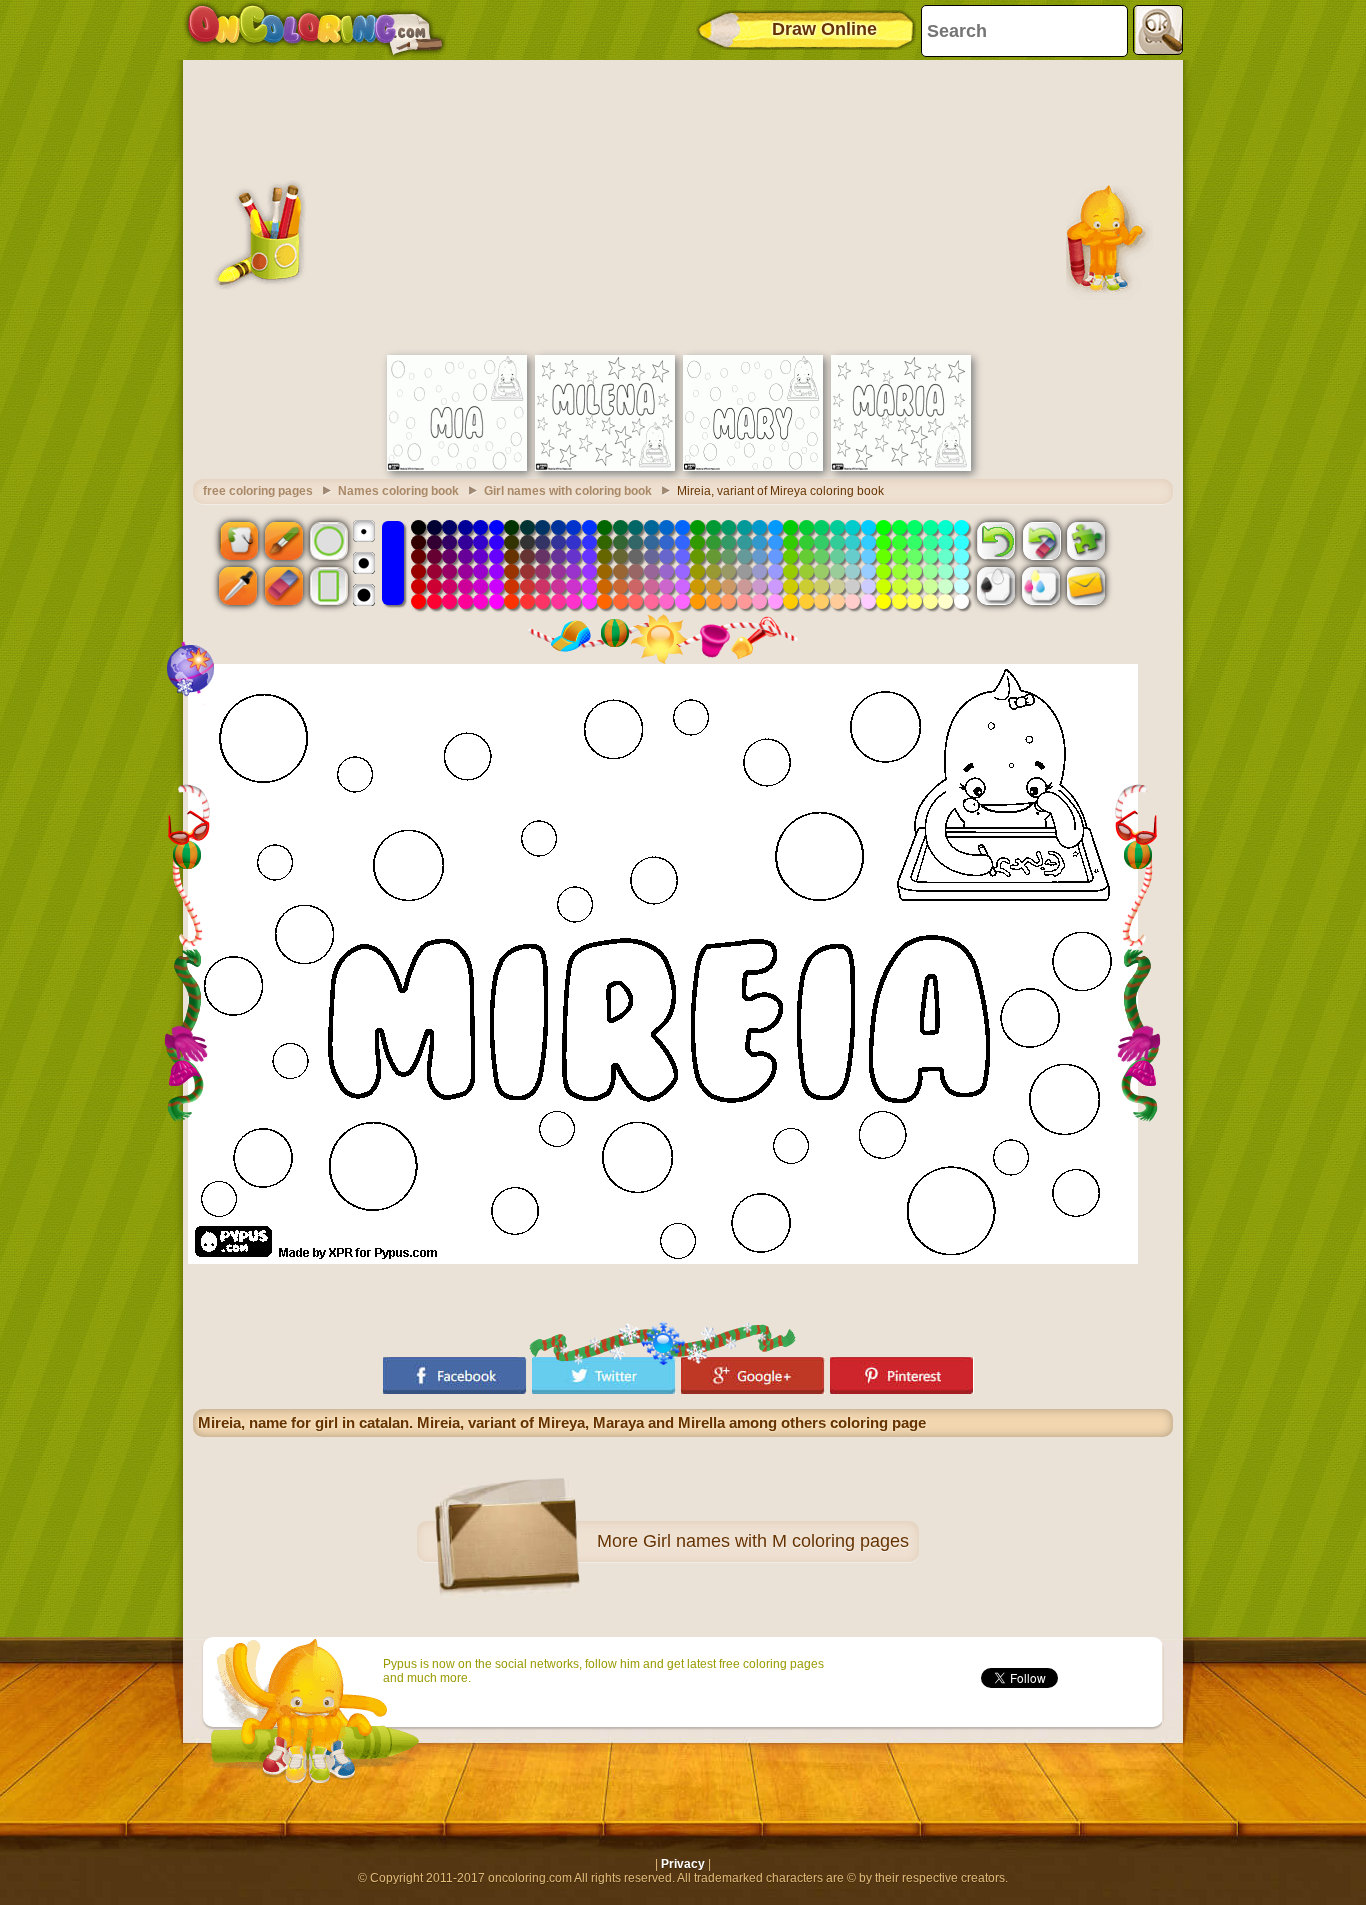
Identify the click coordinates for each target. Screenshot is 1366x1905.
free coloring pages (258, 491)
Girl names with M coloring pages (776, 1541)
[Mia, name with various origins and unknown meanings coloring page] (457, 467)
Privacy (683, 1864)
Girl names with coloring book (568, 491)
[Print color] (1041, 586)
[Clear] (1041, 540)
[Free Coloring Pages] (315, 30)
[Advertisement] (683, 205)
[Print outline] (996, 586)
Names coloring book (398, 491)
